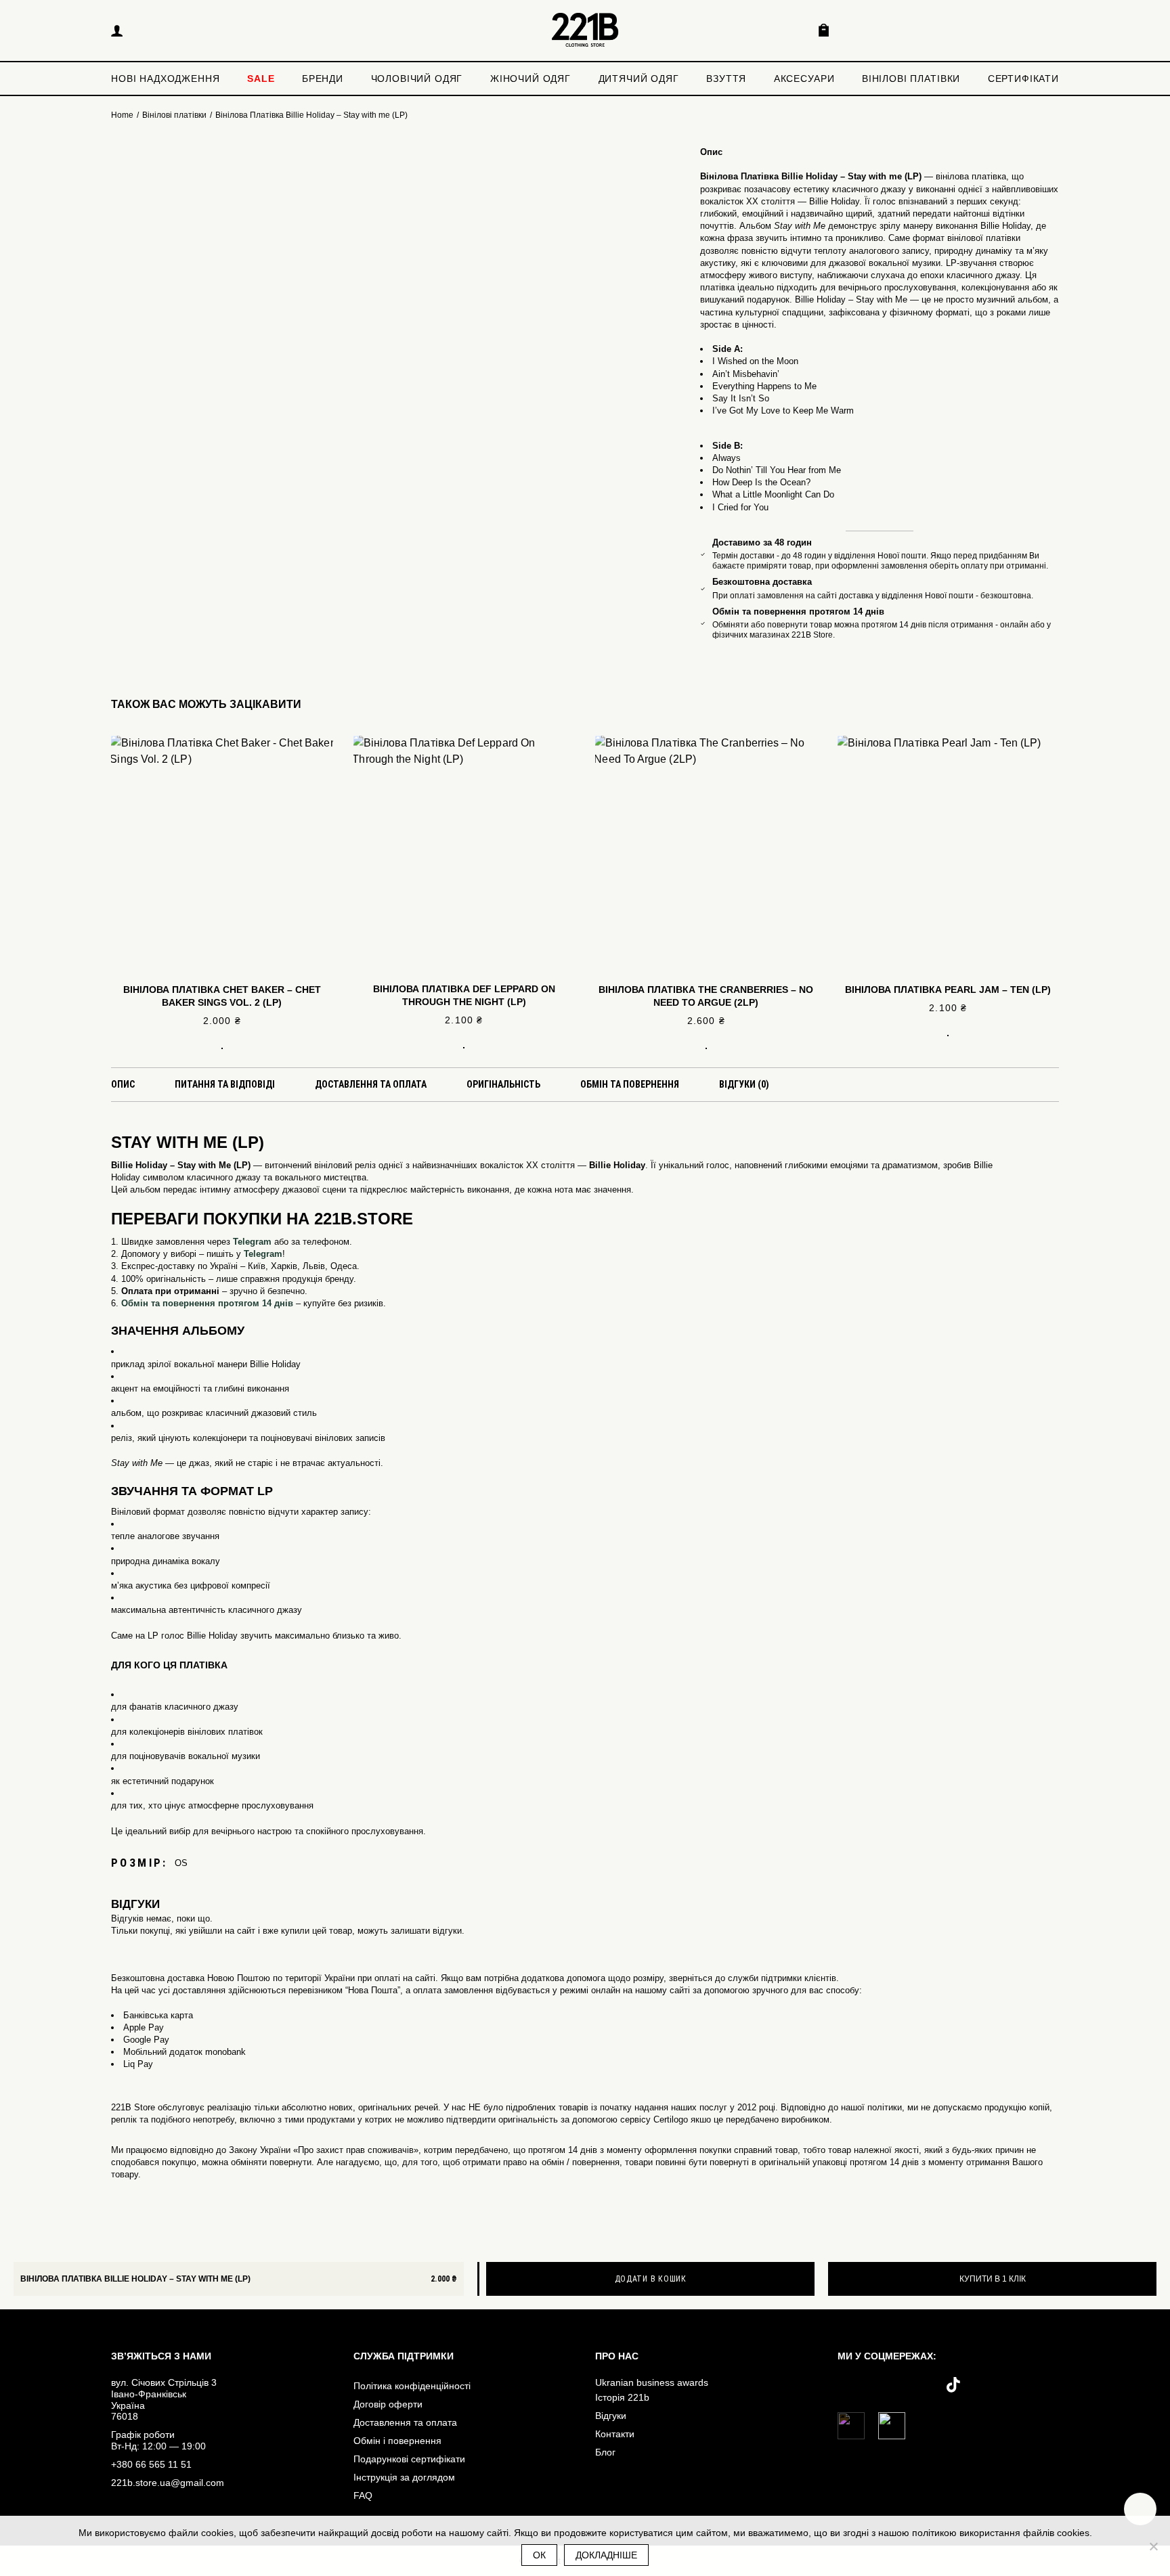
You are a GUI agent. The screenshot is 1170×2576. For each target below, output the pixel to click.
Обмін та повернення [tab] (630, 1084)
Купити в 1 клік (993, 2279)
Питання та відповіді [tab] (225, 1084)
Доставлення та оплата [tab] (371, 1084)
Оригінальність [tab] (503, 1084)
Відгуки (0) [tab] (744, 1084)
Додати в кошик (651, 2279)
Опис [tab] (123, 1084)
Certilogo (671, 2119)
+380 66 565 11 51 (151, 2464)
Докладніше (606, 2555)
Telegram (252, 1242)
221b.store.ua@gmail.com (168, 2483)
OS (181, 1863)
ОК (539, 2555)
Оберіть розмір (222, 1042)
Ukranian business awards (652, 2382)
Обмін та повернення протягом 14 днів (207, 1303)
